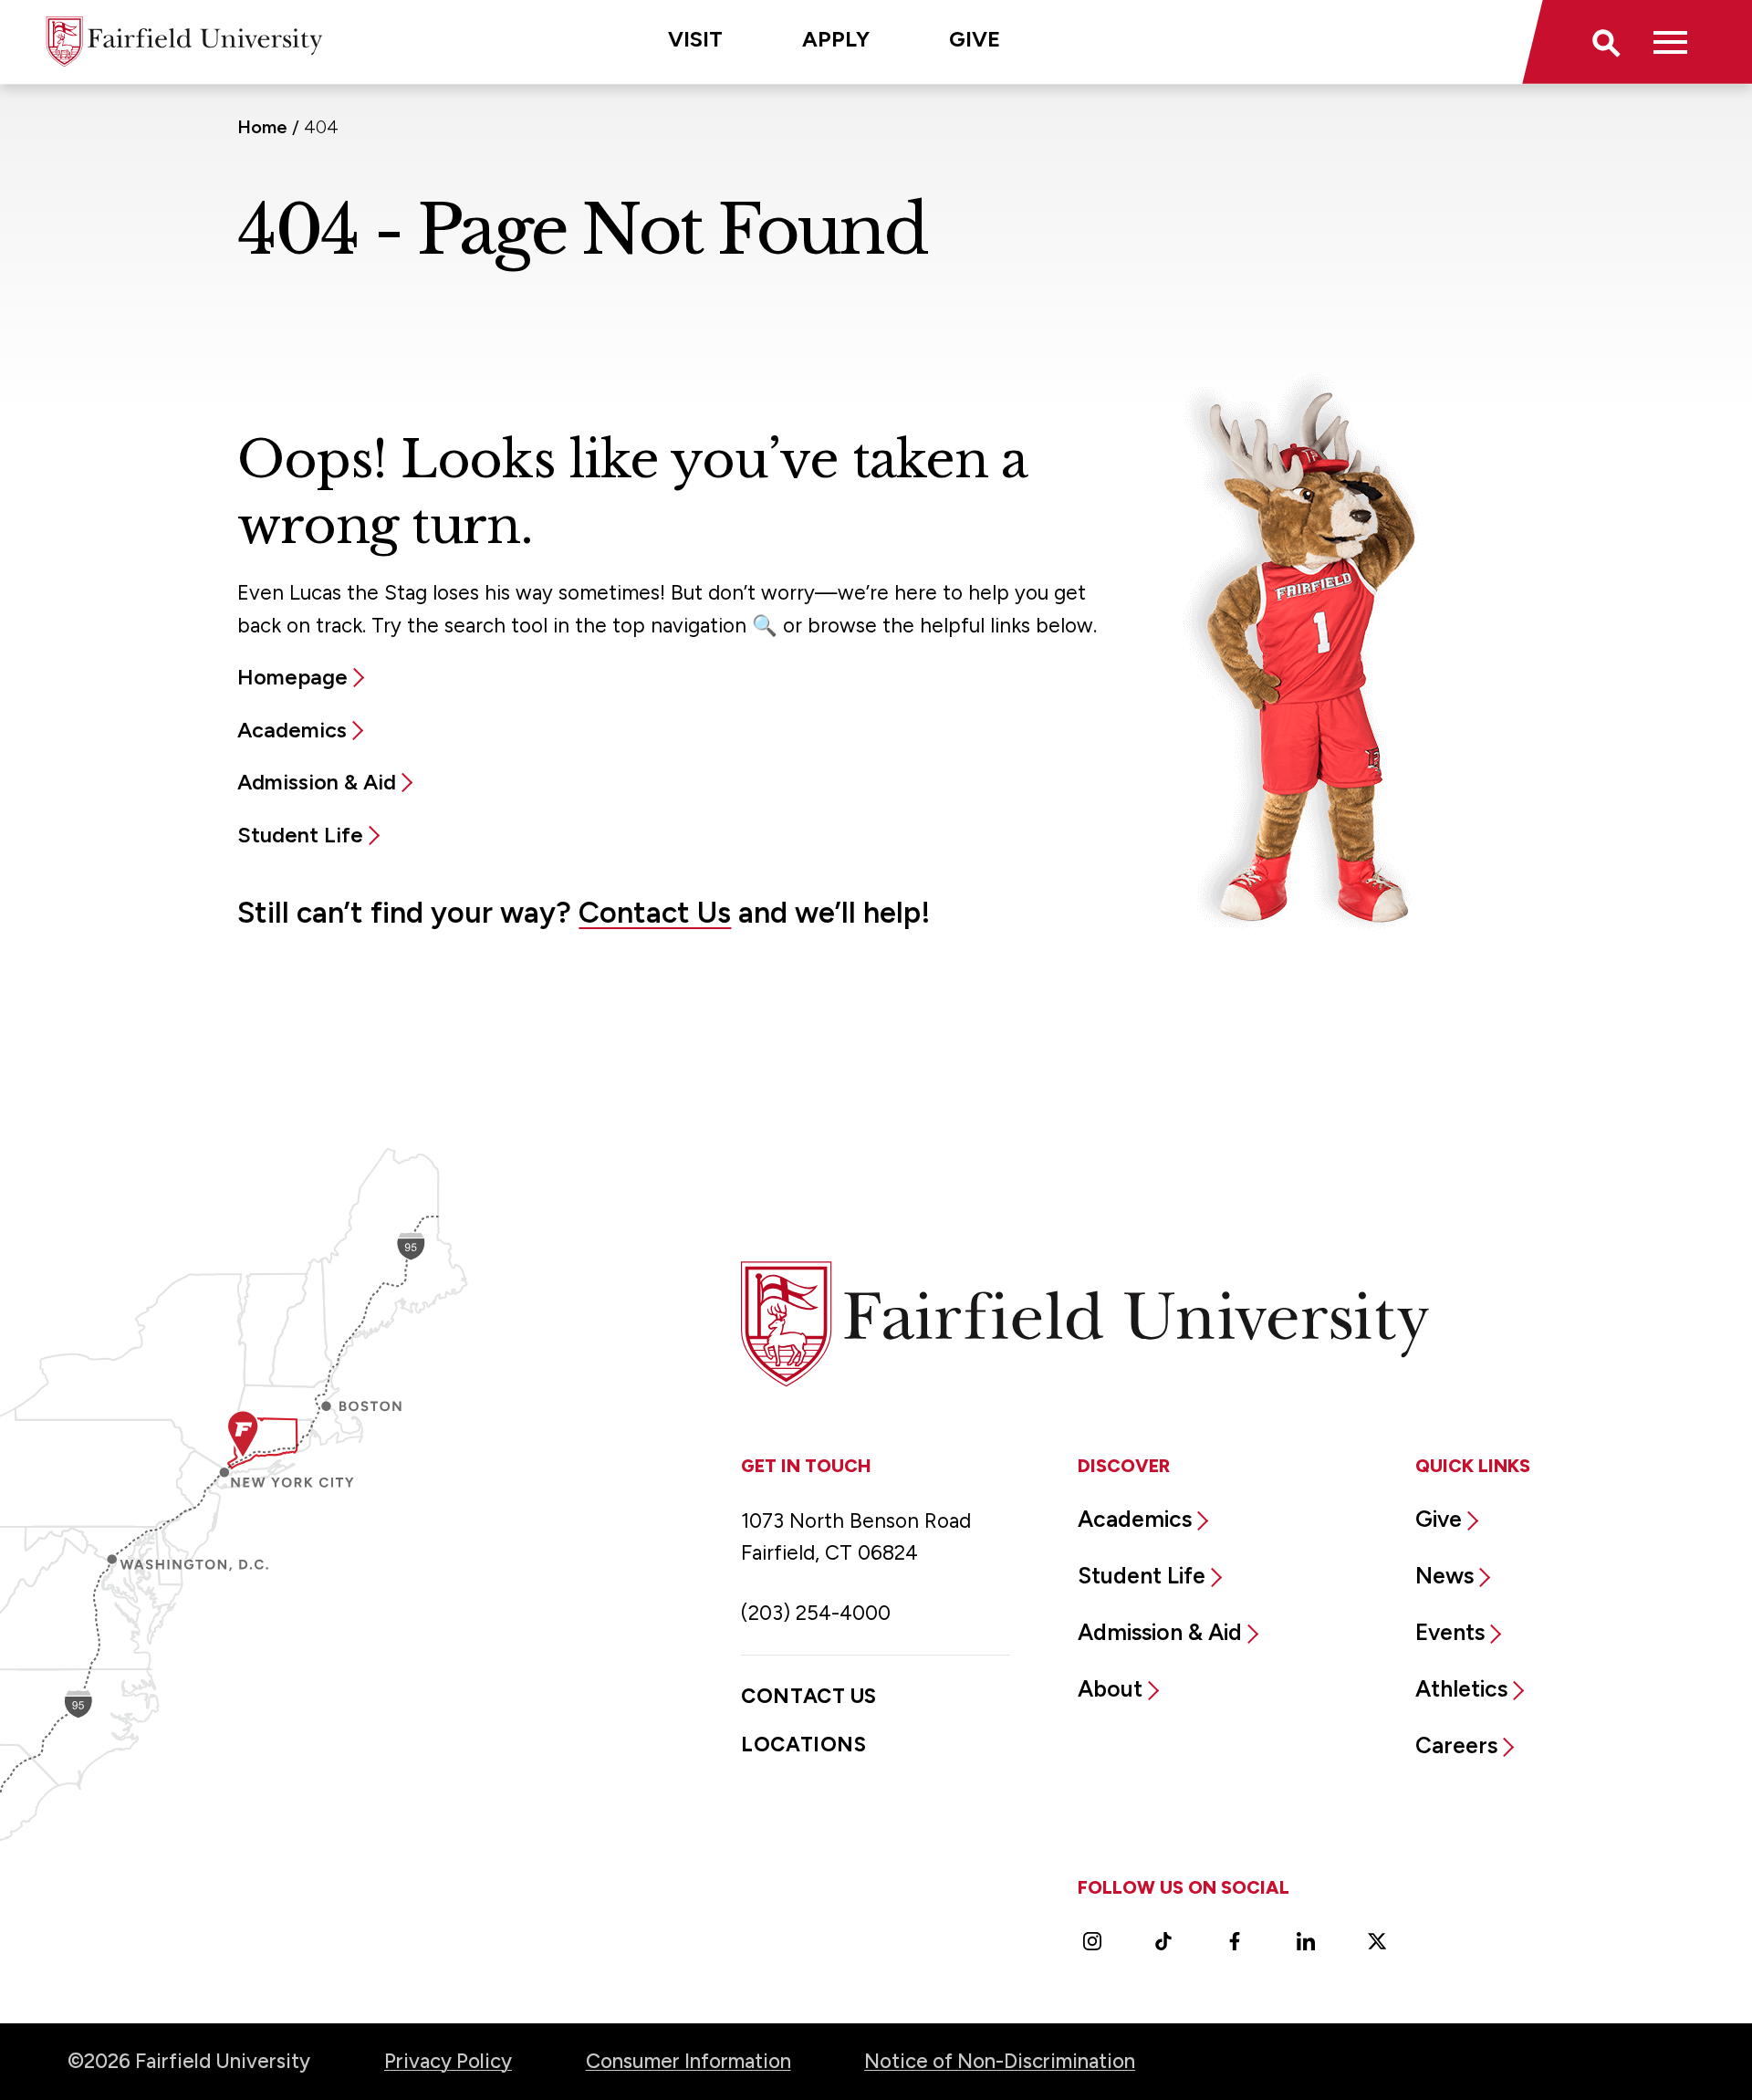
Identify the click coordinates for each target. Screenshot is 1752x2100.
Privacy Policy (448, 2061)
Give (975, 39)
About (1110, 1688)
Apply (836, 39)
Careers (1456, 1745)
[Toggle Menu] (1671, 42)
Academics (292, 730)
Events (1450, 1632)
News (1444, 1575)
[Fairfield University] (184, 42)
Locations (803, 1745)
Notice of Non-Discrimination (1000, 2061)
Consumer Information (688, 2061)
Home (262, 127)
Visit (695, 39)
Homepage (292, 677)
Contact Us (655, 912)
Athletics (1461, 1688)
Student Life (300, 835)
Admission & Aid (317, 782)
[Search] (1605, 42)
